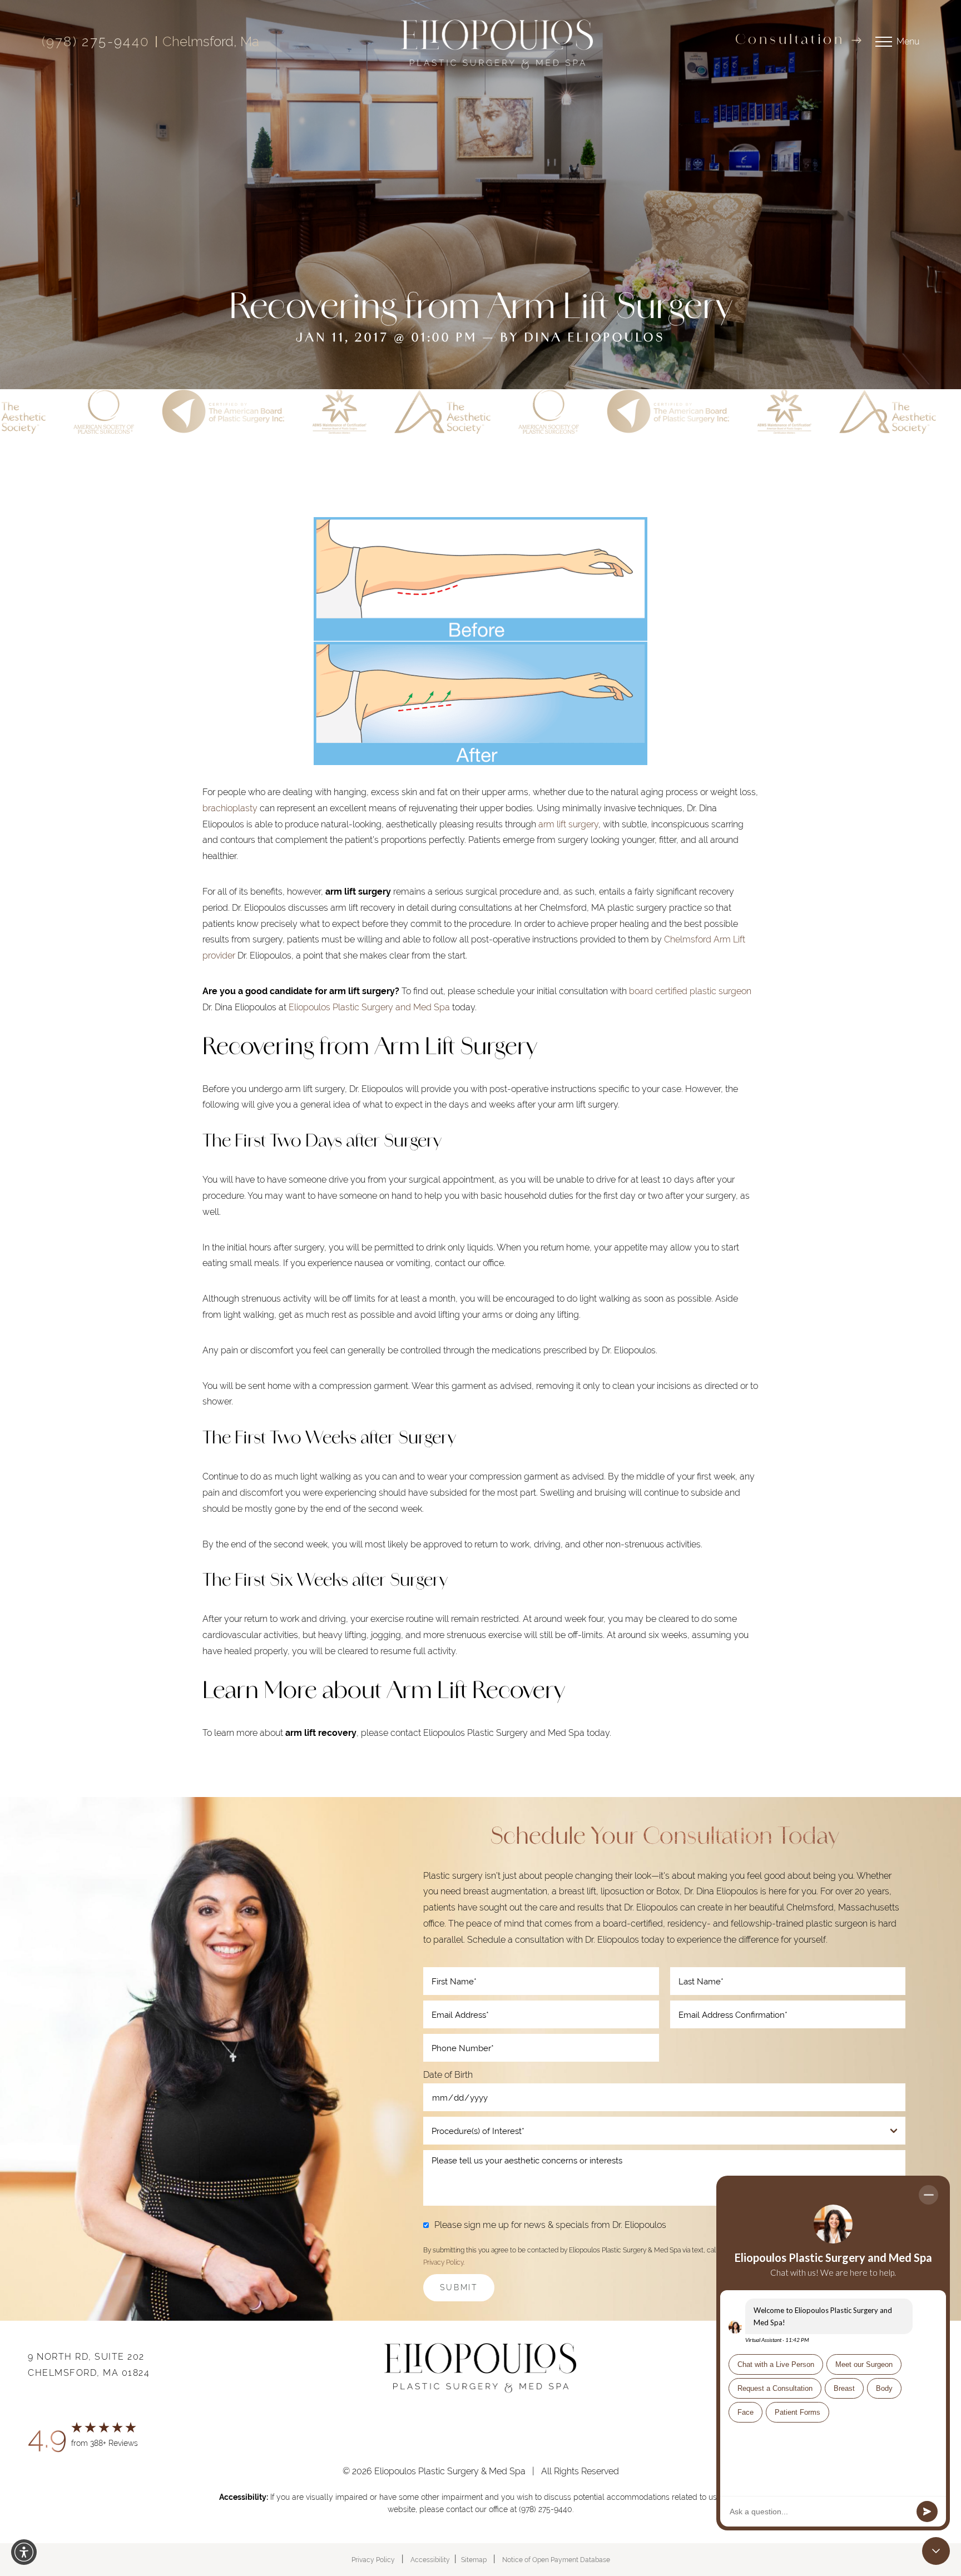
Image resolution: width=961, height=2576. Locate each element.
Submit (459, 2287)
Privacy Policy (443, 2262)
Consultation (790, 41)
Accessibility (430, 2560)
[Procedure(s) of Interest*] (664, 2131)
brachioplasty (230, 808)
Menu (908, 41)
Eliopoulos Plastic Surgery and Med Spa (369, 1007)
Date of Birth (448, 2075)
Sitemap (474, 2560)
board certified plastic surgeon (690, 991)
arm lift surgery (568, 824)
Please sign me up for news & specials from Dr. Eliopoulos (550, 2225)
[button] (24, 2552)
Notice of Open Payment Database (556, 2560)
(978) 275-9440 (96, 42)
